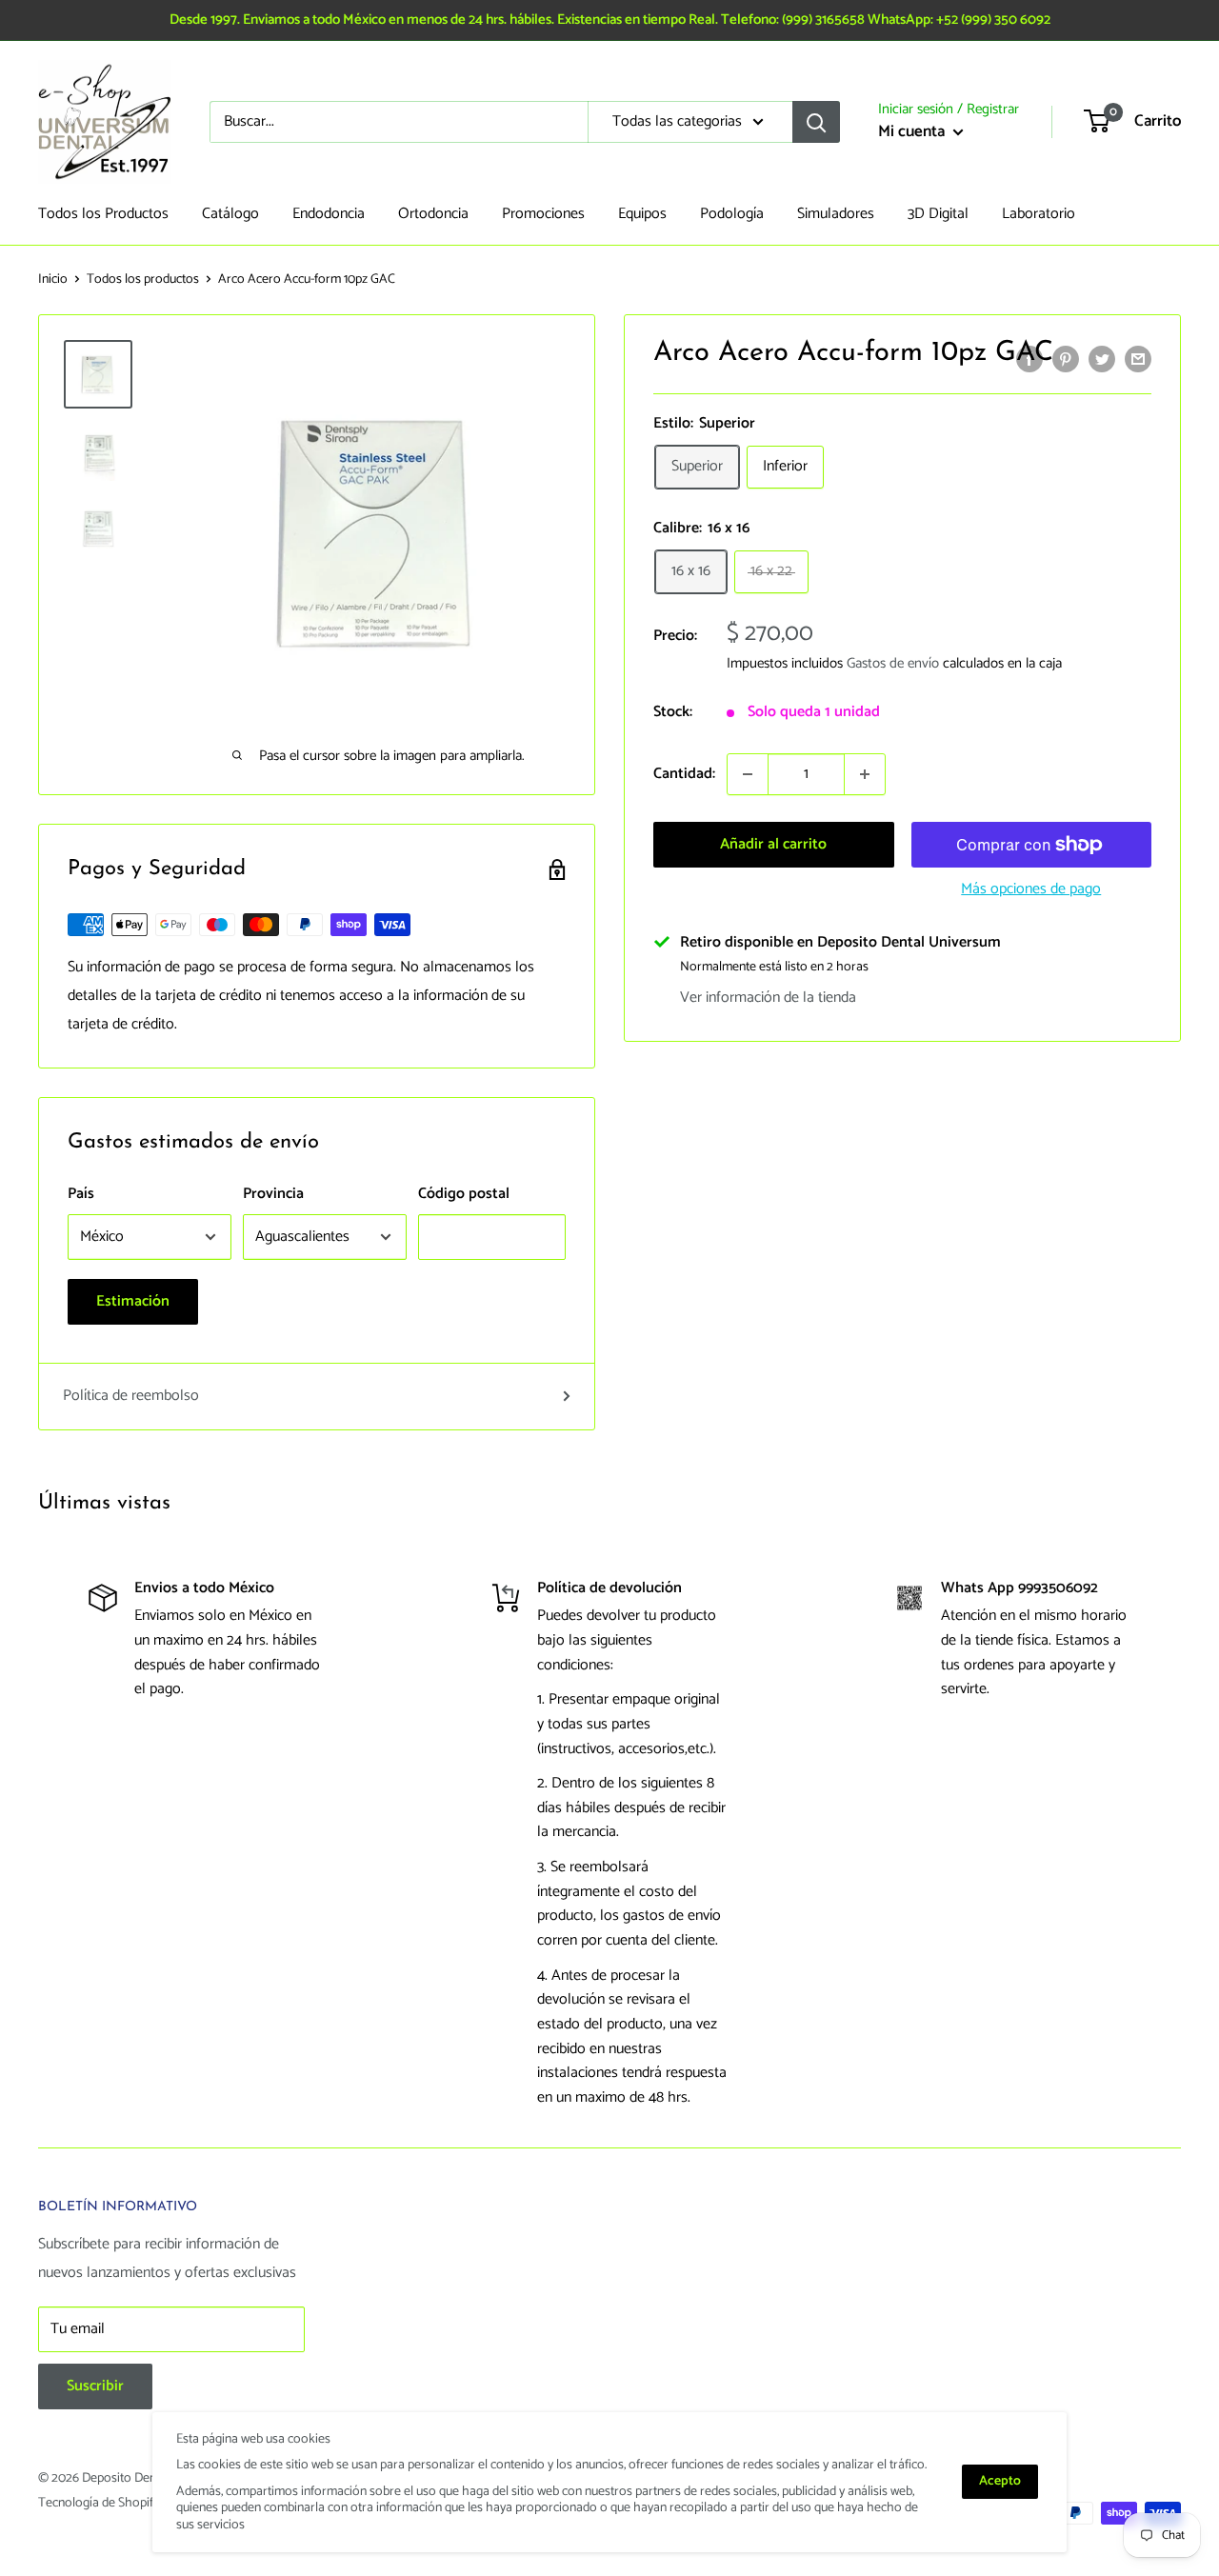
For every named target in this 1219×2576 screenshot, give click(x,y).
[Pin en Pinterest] (1066, 359)
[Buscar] (816, 122)
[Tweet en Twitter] (1102, 359)
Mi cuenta (913, 131)
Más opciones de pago (1031, 889)
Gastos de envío (893, 663)
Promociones (543, 214)
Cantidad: (684, 774)
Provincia (273, 1194)
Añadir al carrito (773, 844)
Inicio (53, 280)
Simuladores (836, 214)
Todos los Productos (103, 214)
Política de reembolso (131, 1396)
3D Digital (938, 214)
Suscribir (95, 2386)
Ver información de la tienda (768, 998)
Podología (732, 214)
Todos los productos (143, 280)
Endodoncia (329, 214)
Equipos (642, 214)
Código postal (464, 1194)
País (81, 1194)
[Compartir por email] (1138, 359)
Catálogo (230, 214)
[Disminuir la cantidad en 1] (748, 774)
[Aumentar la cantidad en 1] (865, 774)
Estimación (133, 1301)
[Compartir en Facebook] (1029, 359)
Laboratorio (1039, 214)
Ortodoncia (433, 214)
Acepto (1000, 2481)
